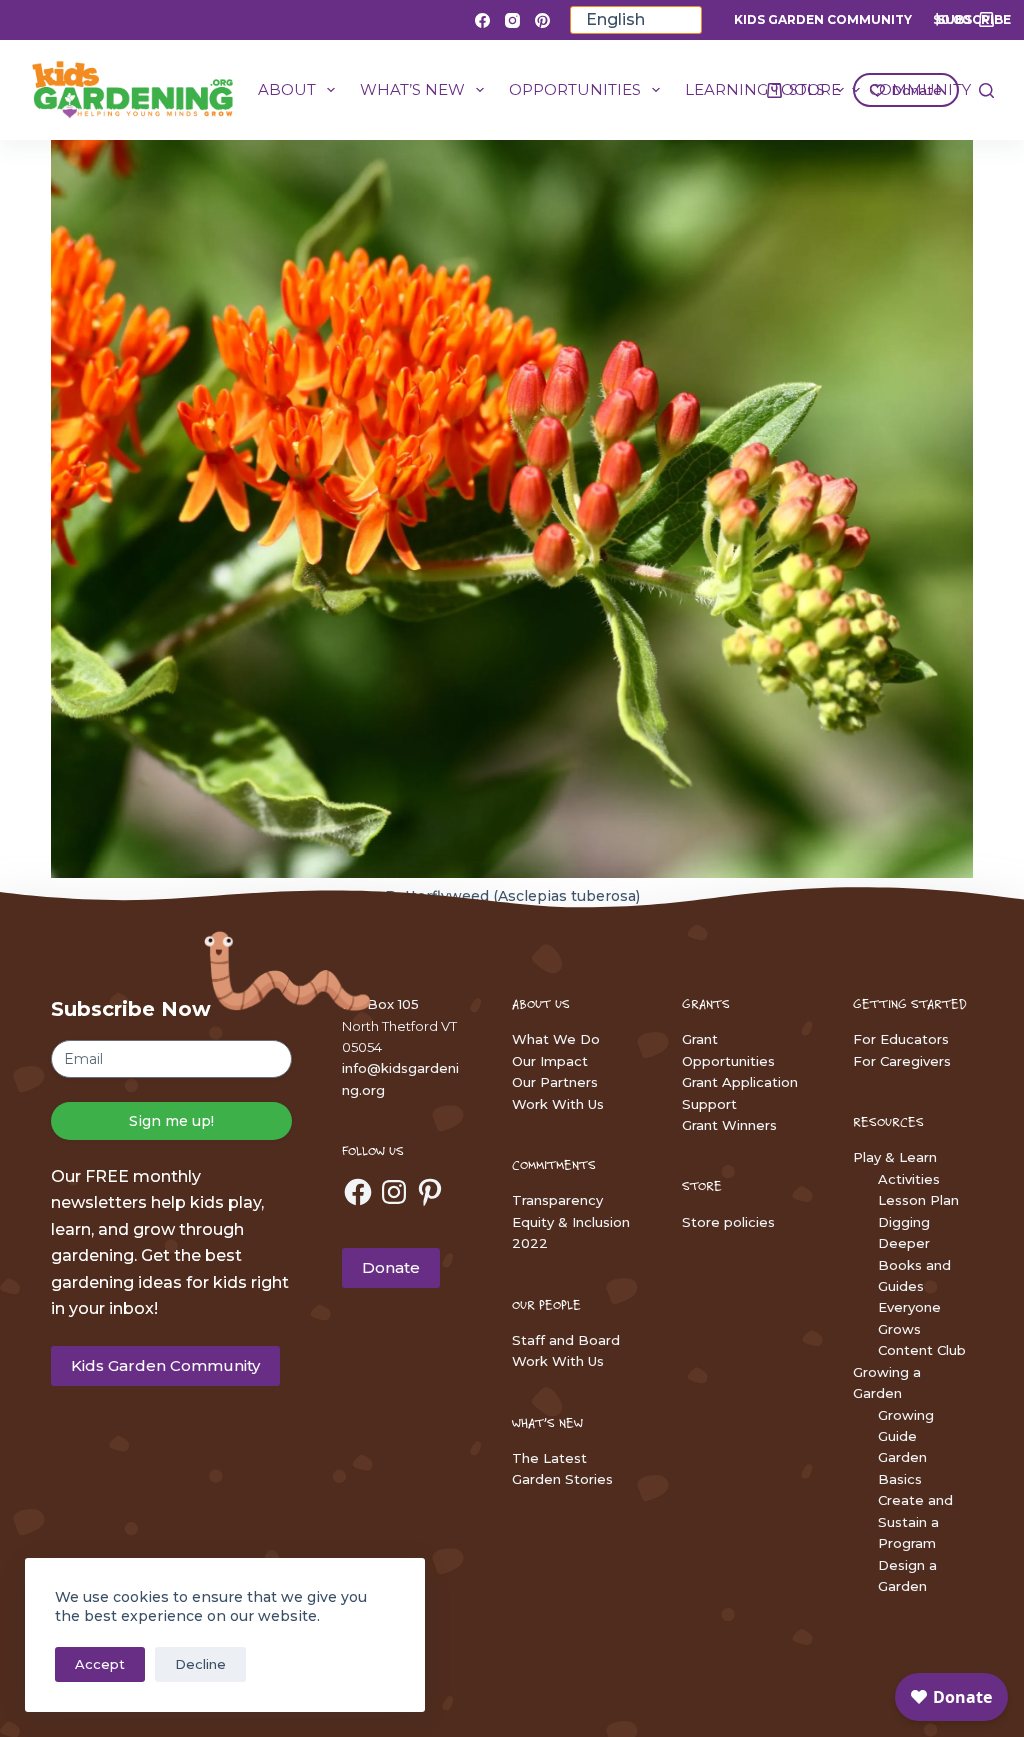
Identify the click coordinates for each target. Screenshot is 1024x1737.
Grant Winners (729, 1125)
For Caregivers (902, 1061)
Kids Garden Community (823, 19)
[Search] (986, 90)
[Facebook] (482, 20)
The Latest (549, 1458)
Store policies (728, 1222)
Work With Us (558, 1104)
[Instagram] (512, 20)
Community (920, 89)
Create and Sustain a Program (915, 1521)
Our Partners (555, 1082)
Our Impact (550, 1061)
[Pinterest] (542, 20)
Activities (909, 1179)
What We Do (556, 1039)
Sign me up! (171, 1121)
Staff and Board (566, 1340)
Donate (391, 1267)
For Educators (901, 1039)
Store (815, 89)
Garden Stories (562, 1479)
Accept (100, 1664)
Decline (200, 1664)
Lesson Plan (918, 1200)
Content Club (922, 1350)
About (287, 89)
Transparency (557, 1200)
